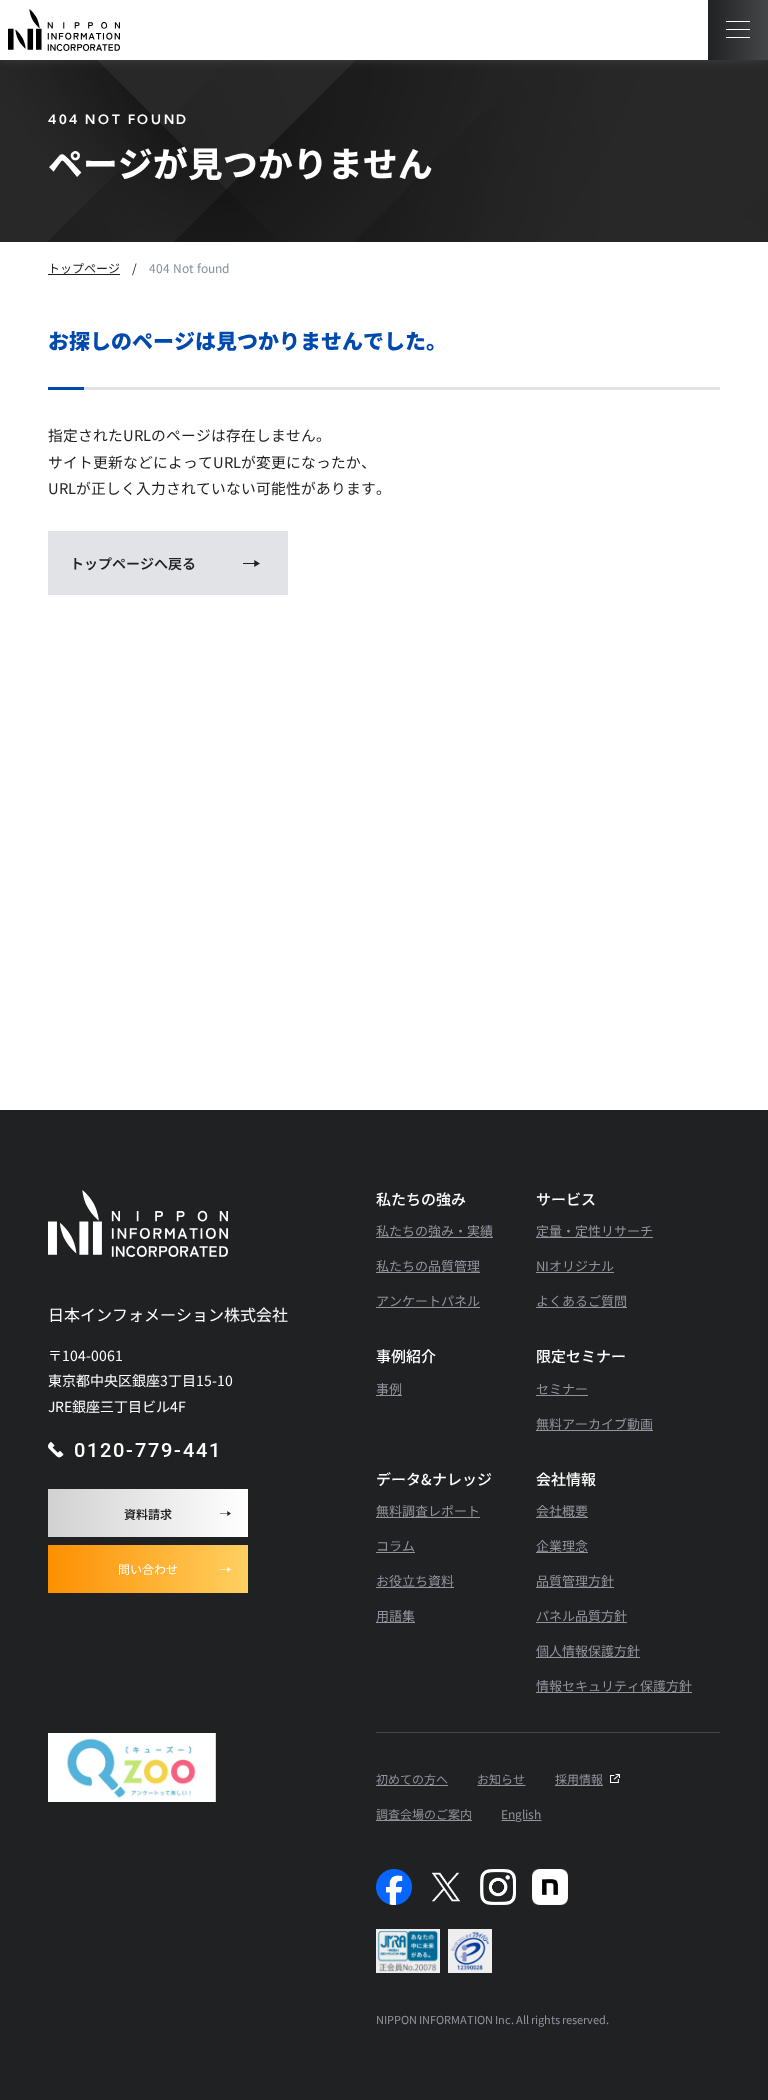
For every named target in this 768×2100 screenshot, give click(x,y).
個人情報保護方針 (588, 1650)
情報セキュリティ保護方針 (614, 1685)
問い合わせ (148, 1568)
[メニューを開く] (738, 30)
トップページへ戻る (133, 563)
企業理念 (562, 1545)
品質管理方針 (575, 1580)
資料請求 (148, 1513)
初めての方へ (412, 1778)
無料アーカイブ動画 (594, 1423)
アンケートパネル (428, 1300)
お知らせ (501, 1778)
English (521, 1813)
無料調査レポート (428, 1510)
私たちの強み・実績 (434, 1230)
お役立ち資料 (415, 1580)
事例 (389, 1388)
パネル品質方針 (581, 1615)
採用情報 (579, 1778)
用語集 (395, 1615)
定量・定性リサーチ (594, 1230)
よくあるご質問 (581, 1300)
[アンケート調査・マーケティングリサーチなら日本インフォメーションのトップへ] (64, 30)
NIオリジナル (575, 1265)
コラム (395, 1545)
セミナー (562, 1388)
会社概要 (562, 1510)
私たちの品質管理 (428, 1265)
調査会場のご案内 (424, 1813)
